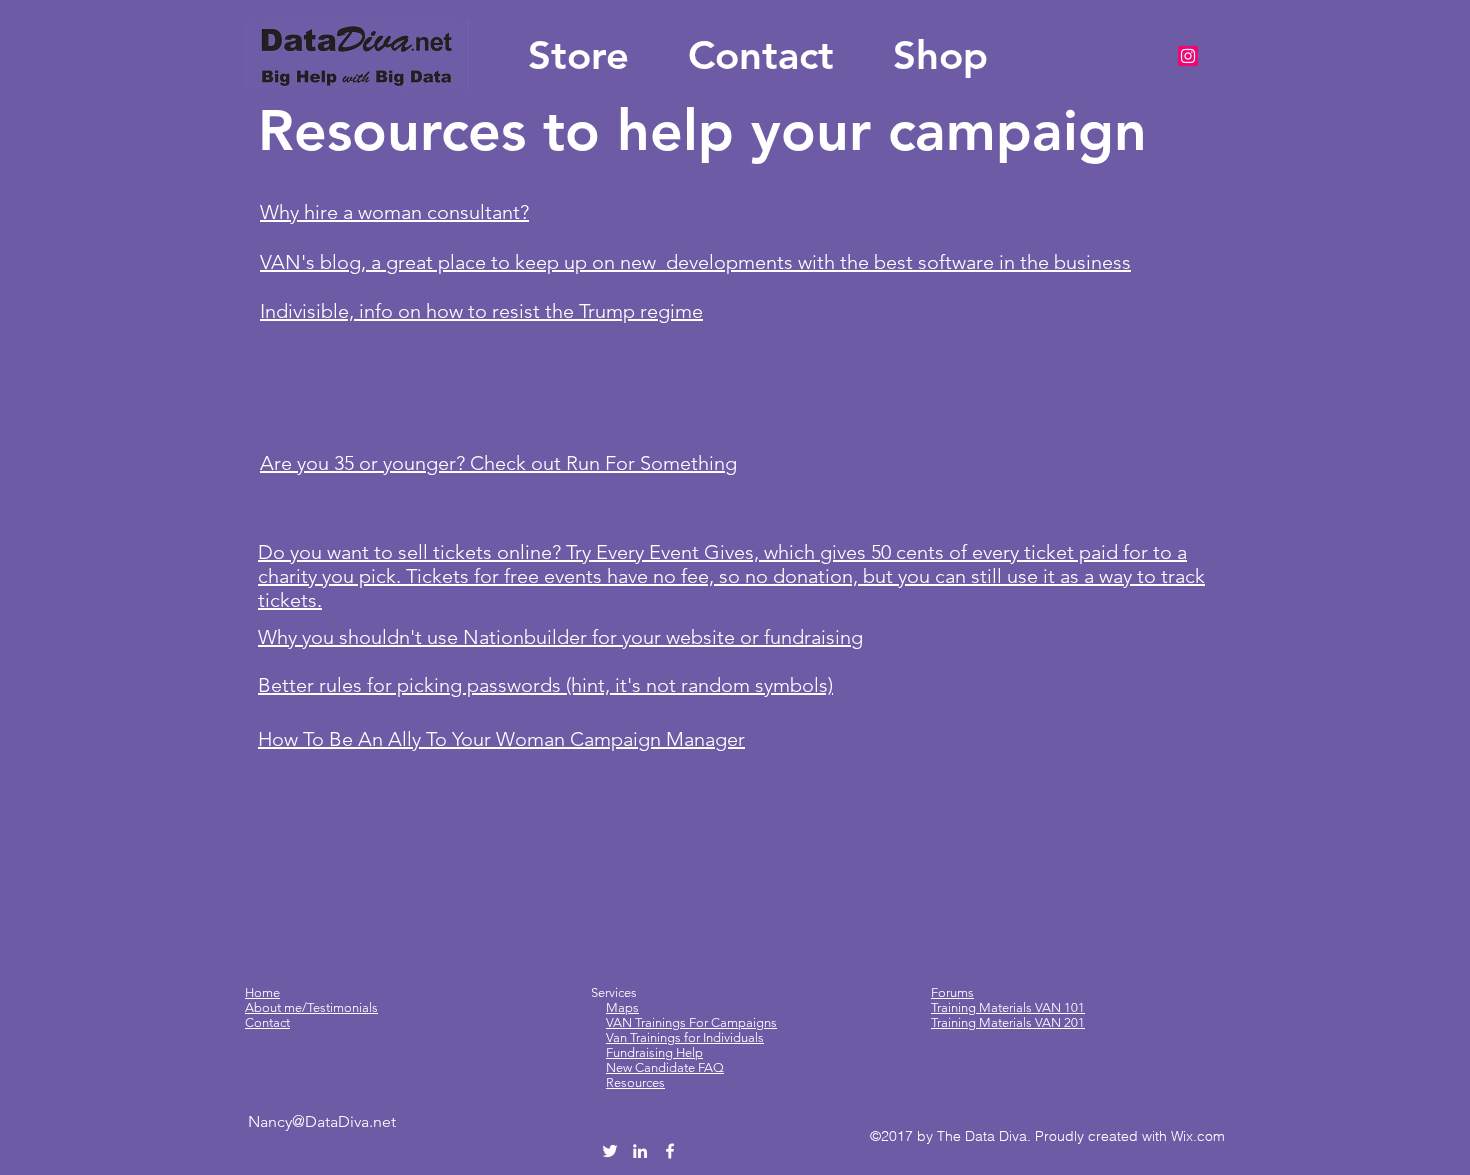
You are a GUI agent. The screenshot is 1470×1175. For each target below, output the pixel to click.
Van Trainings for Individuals (685, 1037)
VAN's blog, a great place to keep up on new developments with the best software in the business (695, 262)
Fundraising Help (654, 1052)
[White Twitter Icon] (610, 1151)
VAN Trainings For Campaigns (691, 1022)
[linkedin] (640, 1151)
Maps (622, 1007)
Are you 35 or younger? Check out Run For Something (498, 463)
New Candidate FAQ (665, 1067)
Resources (635, 1082)
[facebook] (670, 1151)
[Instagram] (1188, 56)
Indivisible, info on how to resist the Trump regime (481, 311)
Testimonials (342, 1007)
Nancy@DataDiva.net (322, 1121)
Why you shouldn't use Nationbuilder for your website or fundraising (560, 637)
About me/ (276, 1007)
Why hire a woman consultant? (394, 212)
